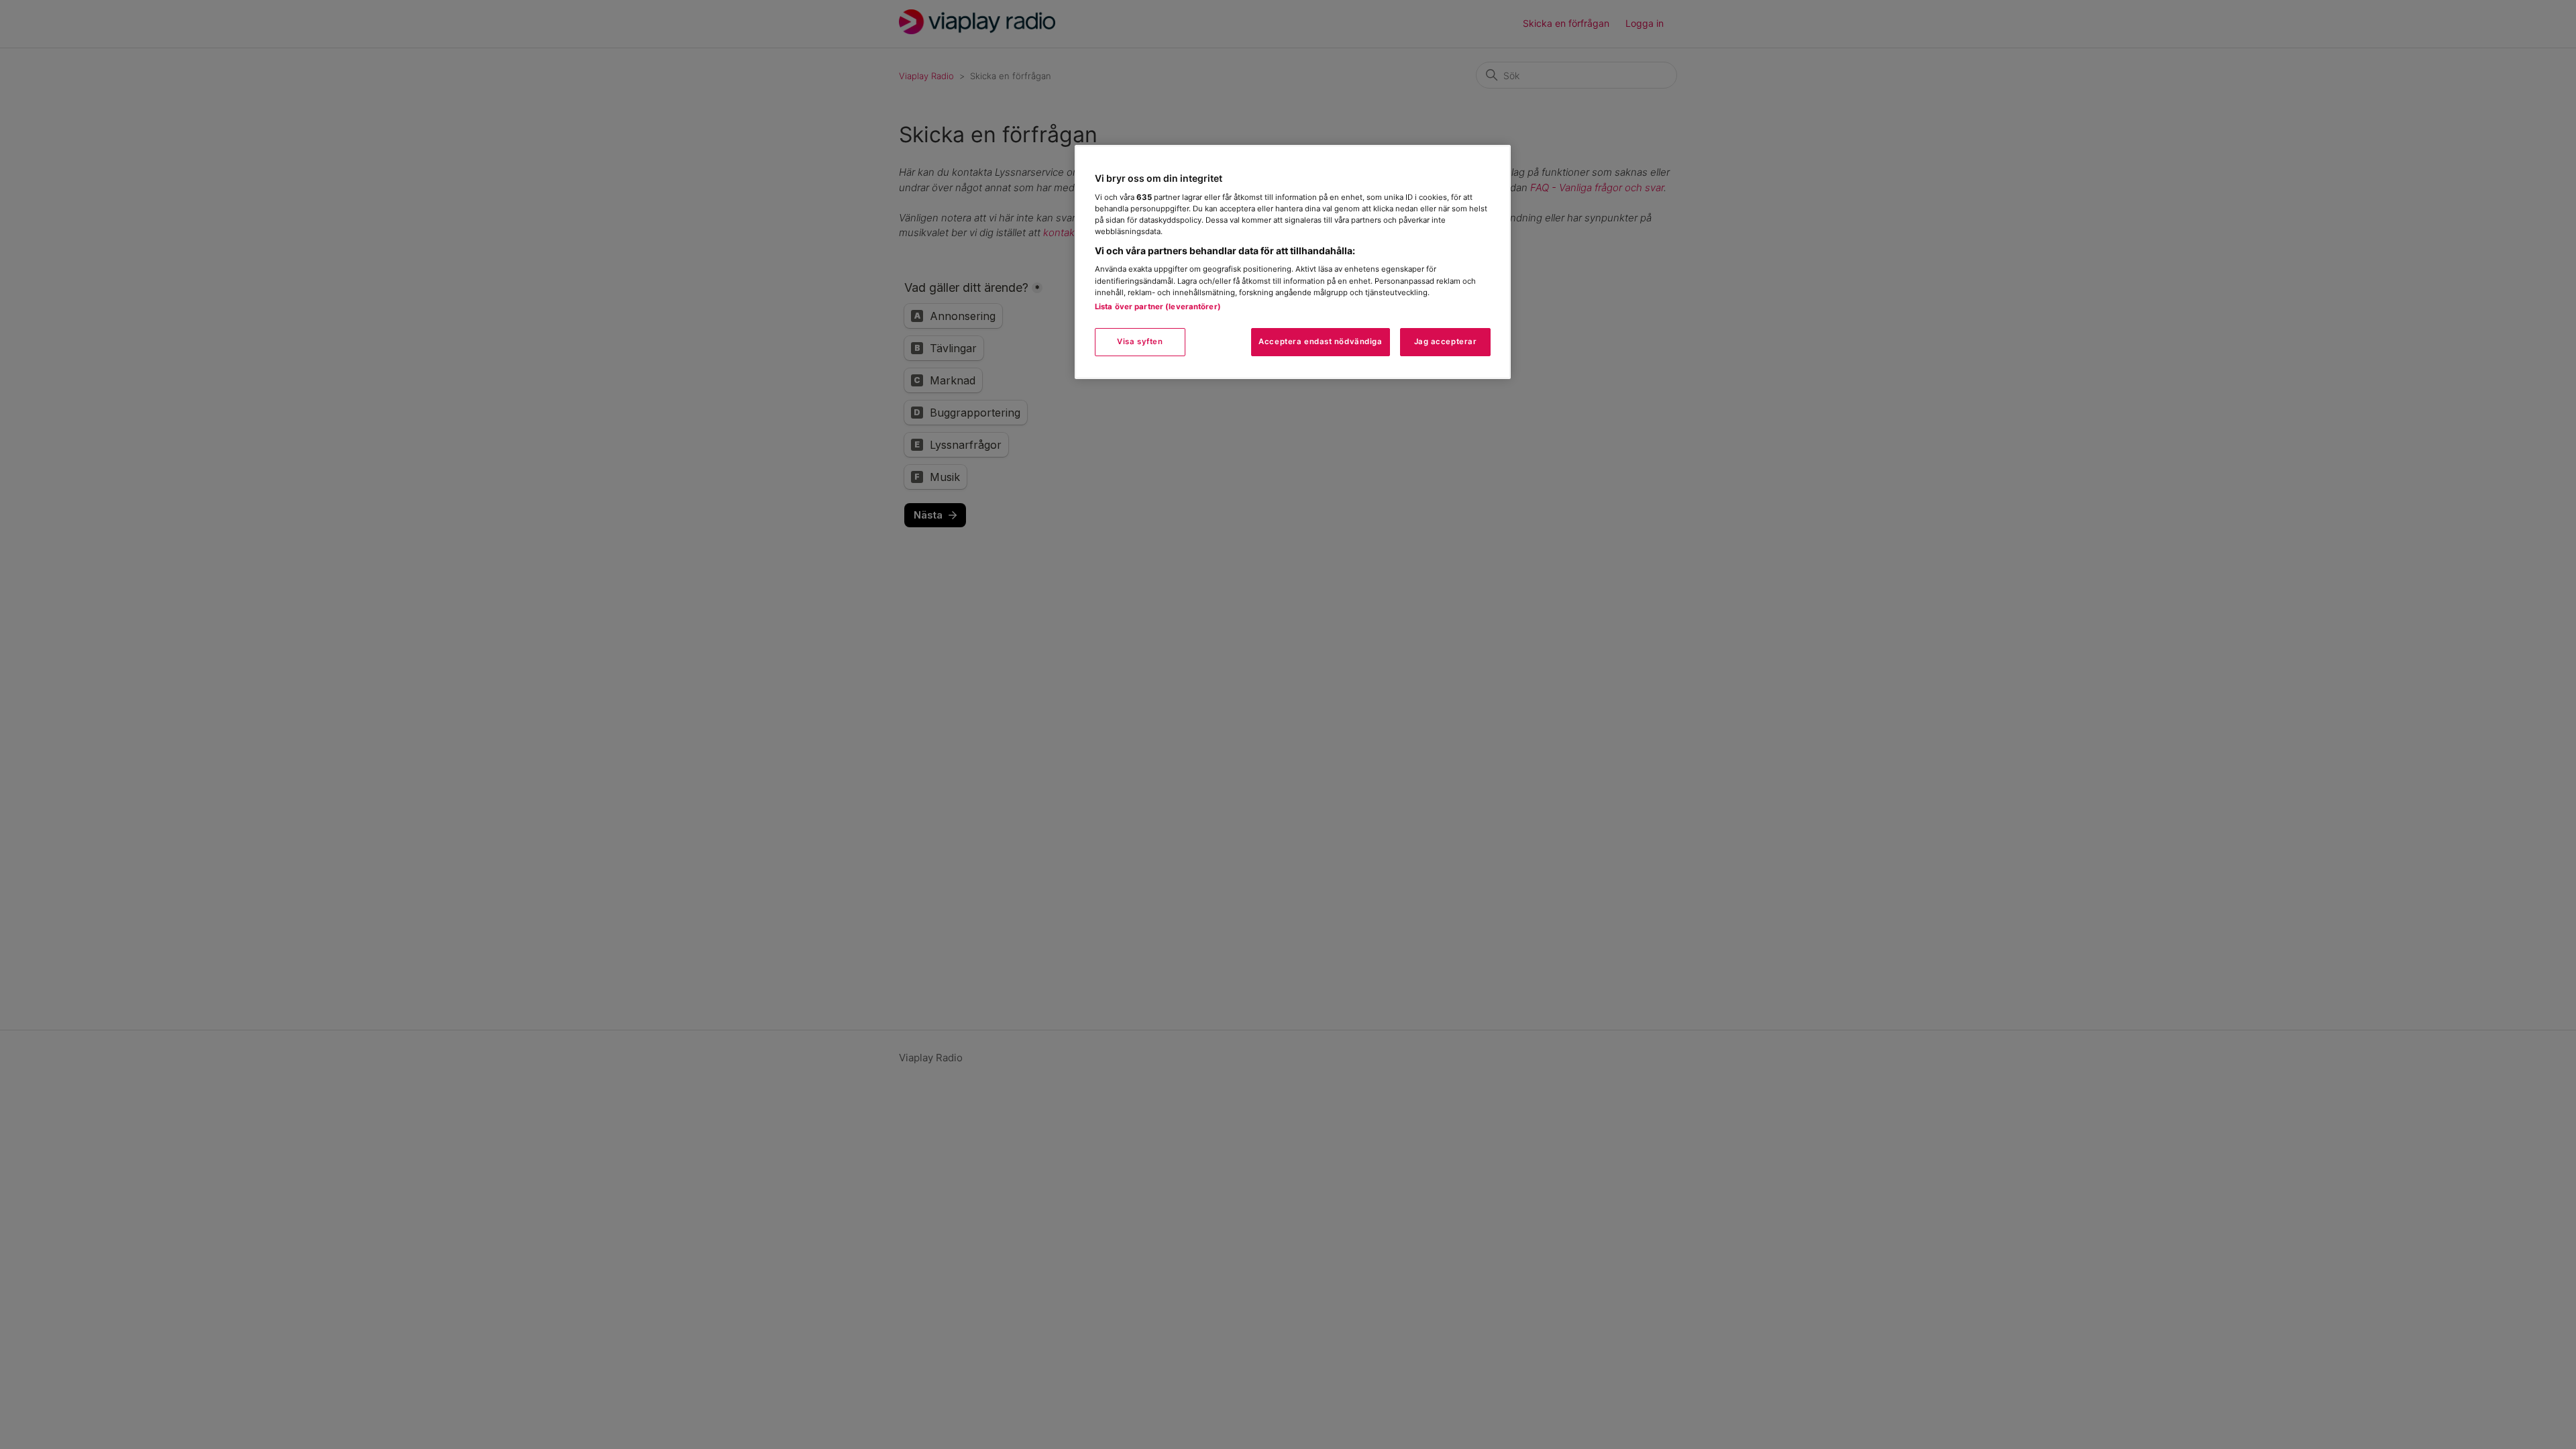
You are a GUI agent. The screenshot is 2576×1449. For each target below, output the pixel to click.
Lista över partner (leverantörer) (1158, 307)
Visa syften (1140, 341)
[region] (1293, 262)
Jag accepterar (1446, 341)
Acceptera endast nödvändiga (1320, 341)
